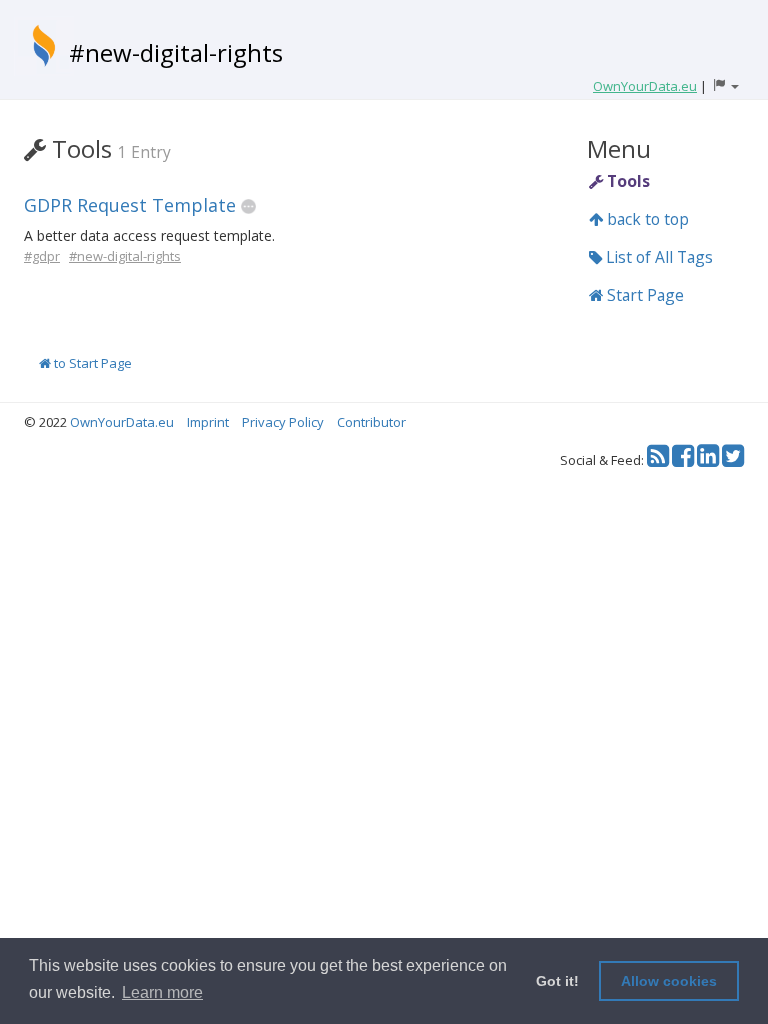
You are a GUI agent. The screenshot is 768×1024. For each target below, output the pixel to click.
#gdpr (42, 256)
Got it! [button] (557, 981)
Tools (626, 181)
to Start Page (91, 363)
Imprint (208, 422)
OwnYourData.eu (122, 422)
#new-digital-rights (176, 52)
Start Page (643, 295)
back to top (646, 219)
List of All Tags (657, 257)
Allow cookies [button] (669, 981)
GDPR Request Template (130, 205)
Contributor (371, 422)
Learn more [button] (162, 992)
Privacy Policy (283, 422)
